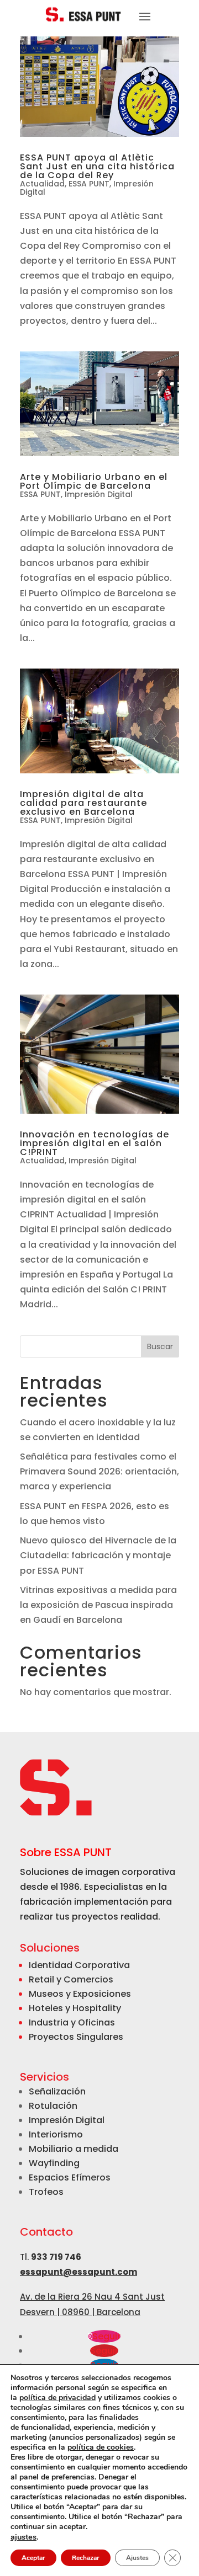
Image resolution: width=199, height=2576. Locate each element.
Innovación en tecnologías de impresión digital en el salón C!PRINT (95, 1143)
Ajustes (137, 2558)
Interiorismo (56, 2134)
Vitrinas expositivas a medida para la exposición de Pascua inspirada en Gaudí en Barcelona (98, 1605)
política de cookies (101, 2447)
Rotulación (53, 2106)
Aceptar (33, 2558)
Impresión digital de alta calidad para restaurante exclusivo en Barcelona (83, 803)
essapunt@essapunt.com (78, 2272)
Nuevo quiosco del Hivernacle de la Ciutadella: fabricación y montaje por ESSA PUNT (98, 1555)
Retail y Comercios (71, 1979)
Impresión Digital (99, 494)
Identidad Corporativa (79, 1965)
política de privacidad (57, 2398)
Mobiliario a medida (74, 2149)
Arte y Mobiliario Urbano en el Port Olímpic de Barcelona (94, 481)
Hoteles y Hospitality (75, 2008)
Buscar (160, 1346)
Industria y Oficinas (72, 2022)
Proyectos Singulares (76, 2037)
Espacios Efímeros (70, 2177)
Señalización (57, 2091)
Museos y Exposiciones (80, 1994)
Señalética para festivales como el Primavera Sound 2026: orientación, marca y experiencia (99, 1471)
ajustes (23, 2537)
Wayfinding (54, 2163)
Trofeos (46, 2192)
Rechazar (86, 2558)
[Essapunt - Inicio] (84, 14)
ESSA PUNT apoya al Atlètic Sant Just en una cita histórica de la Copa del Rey (97, 166)
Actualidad (42, 184)
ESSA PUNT (89, 184)
